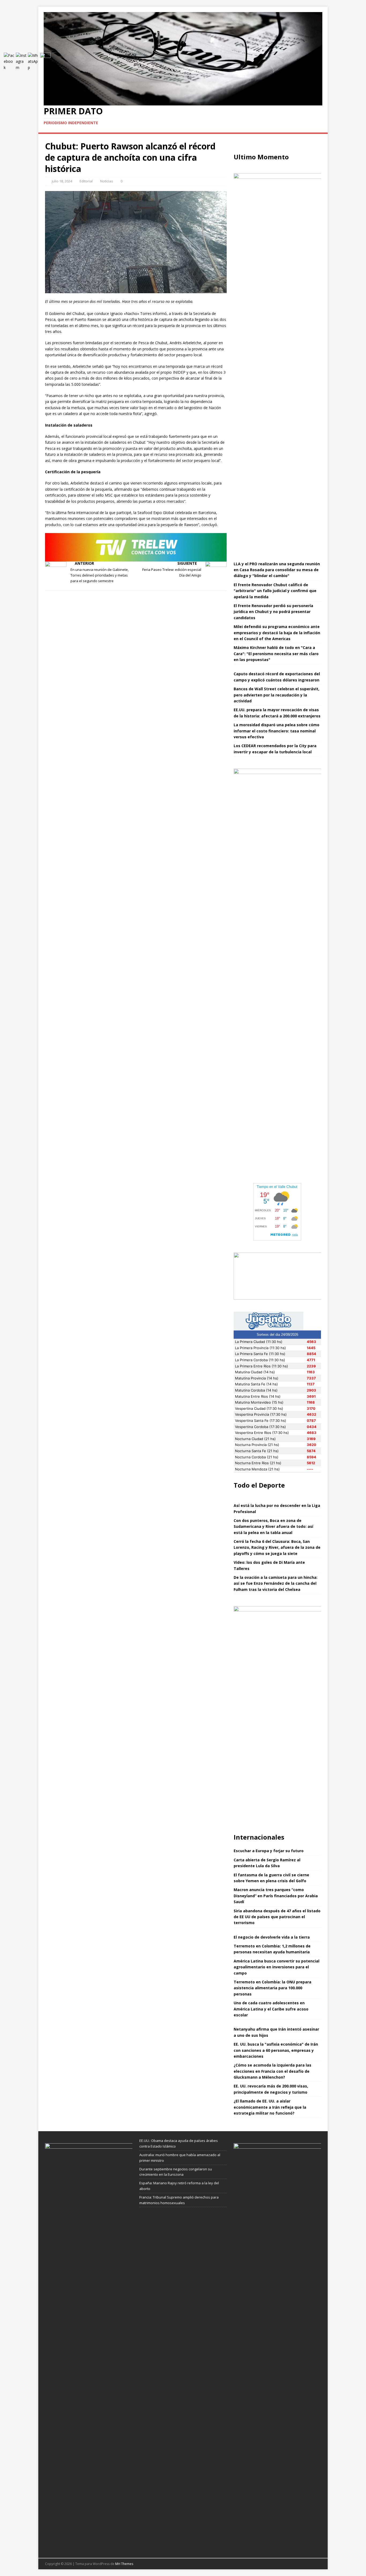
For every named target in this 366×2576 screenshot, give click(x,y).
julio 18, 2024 (62, 181)
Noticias (107, 181)
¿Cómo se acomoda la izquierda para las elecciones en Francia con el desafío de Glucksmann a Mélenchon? (272, 2071)
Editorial (86, 181)
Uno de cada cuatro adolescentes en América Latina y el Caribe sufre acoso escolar (271, 2009)
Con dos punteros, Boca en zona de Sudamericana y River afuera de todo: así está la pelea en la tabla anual (273, 1526)
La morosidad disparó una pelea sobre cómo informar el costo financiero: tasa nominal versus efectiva (277, 731)
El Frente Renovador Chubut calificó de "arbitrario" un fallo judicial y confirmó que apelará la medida (275, 591)
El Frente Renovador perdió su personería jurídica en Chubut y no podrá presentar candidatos (273, 612)
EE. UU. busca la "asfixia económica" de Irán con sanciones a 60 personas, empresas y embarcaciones (276, 2050)
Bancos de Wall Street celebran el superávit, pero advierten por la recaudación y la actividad (277, 695)
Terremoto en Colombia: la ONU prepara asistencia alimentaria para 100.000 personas (272, 1988)
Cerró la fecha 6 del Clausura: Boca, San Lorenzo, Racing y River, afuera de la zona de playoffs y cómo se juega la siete (277, 1547)
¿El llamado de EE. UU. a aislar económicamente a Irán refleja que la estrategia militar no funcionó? (270, 2107)
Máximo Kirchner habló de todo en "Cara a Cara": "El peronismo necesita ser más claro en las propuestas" (276, 654)
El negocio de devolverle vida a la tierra (272, 1937)
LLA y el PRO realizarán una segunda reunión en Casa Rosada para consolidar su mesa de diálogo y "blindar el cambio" (277, 570)
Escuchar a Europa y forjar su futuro (269, 1851)
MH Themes (124, 2564)
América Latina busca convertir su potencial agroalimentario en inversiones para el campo (277, 1967)
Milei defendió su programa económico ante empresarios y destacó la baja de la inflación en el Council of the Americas (277, 633)
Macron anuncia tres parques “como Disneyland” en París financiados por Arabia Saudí (276, 1896)
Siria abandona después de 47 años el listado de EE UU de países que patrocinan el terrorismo (277, 1917)
